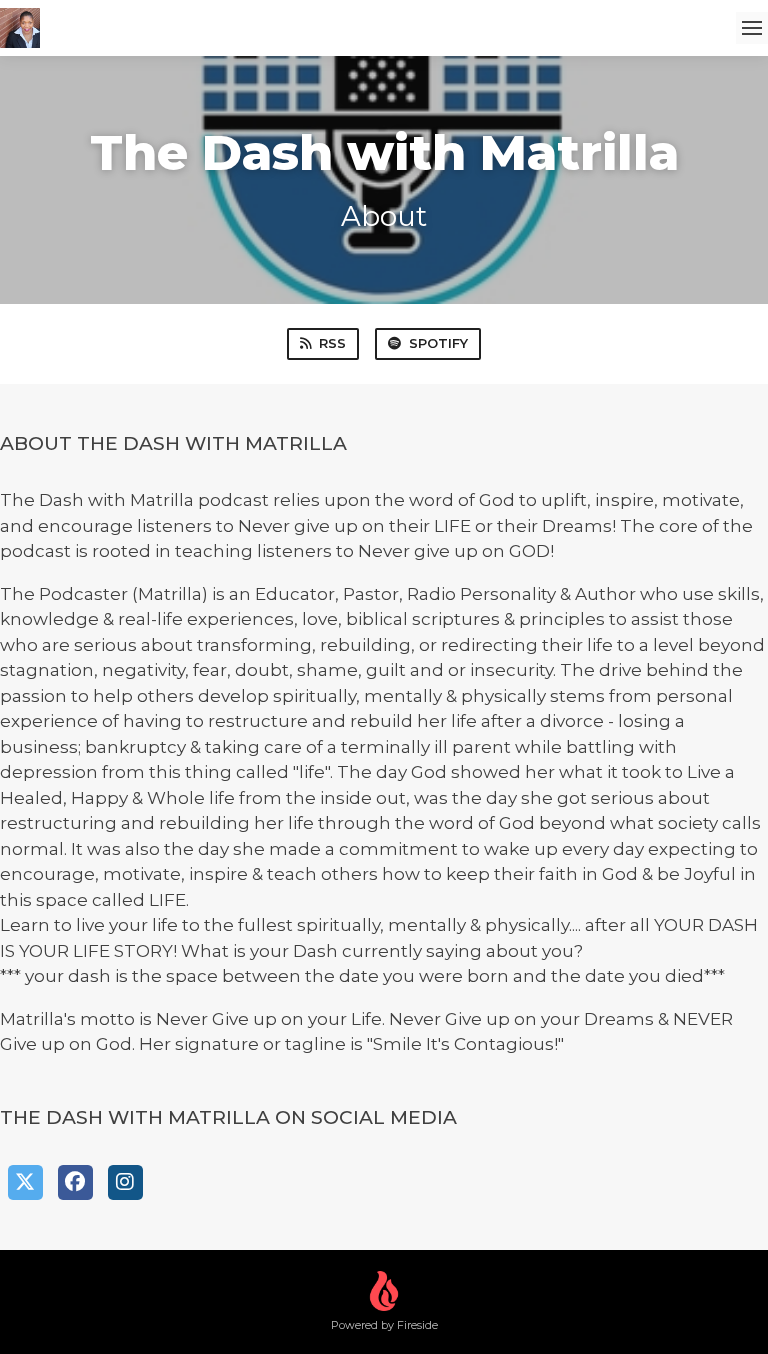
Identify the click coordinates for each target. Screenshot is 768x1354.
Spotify (438, 343)
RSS (332, 343)
